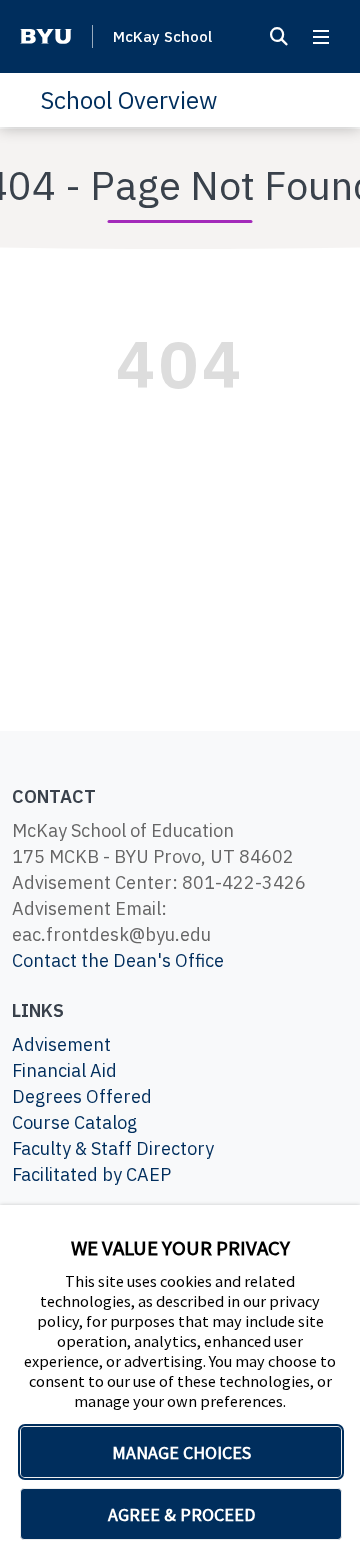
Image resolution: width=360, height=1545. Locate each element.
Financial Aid (64, 1070)
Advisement (61, 1044)
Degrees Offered (82, 1096)
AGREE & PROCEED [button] (181, 1514)
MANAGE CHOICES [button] (181, 1452)
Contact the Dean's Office (118, 960)
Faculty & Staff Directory (113, 1148)
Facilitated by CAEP (91, 1174)
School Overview (128, 100)
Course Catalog (74, 1122)
